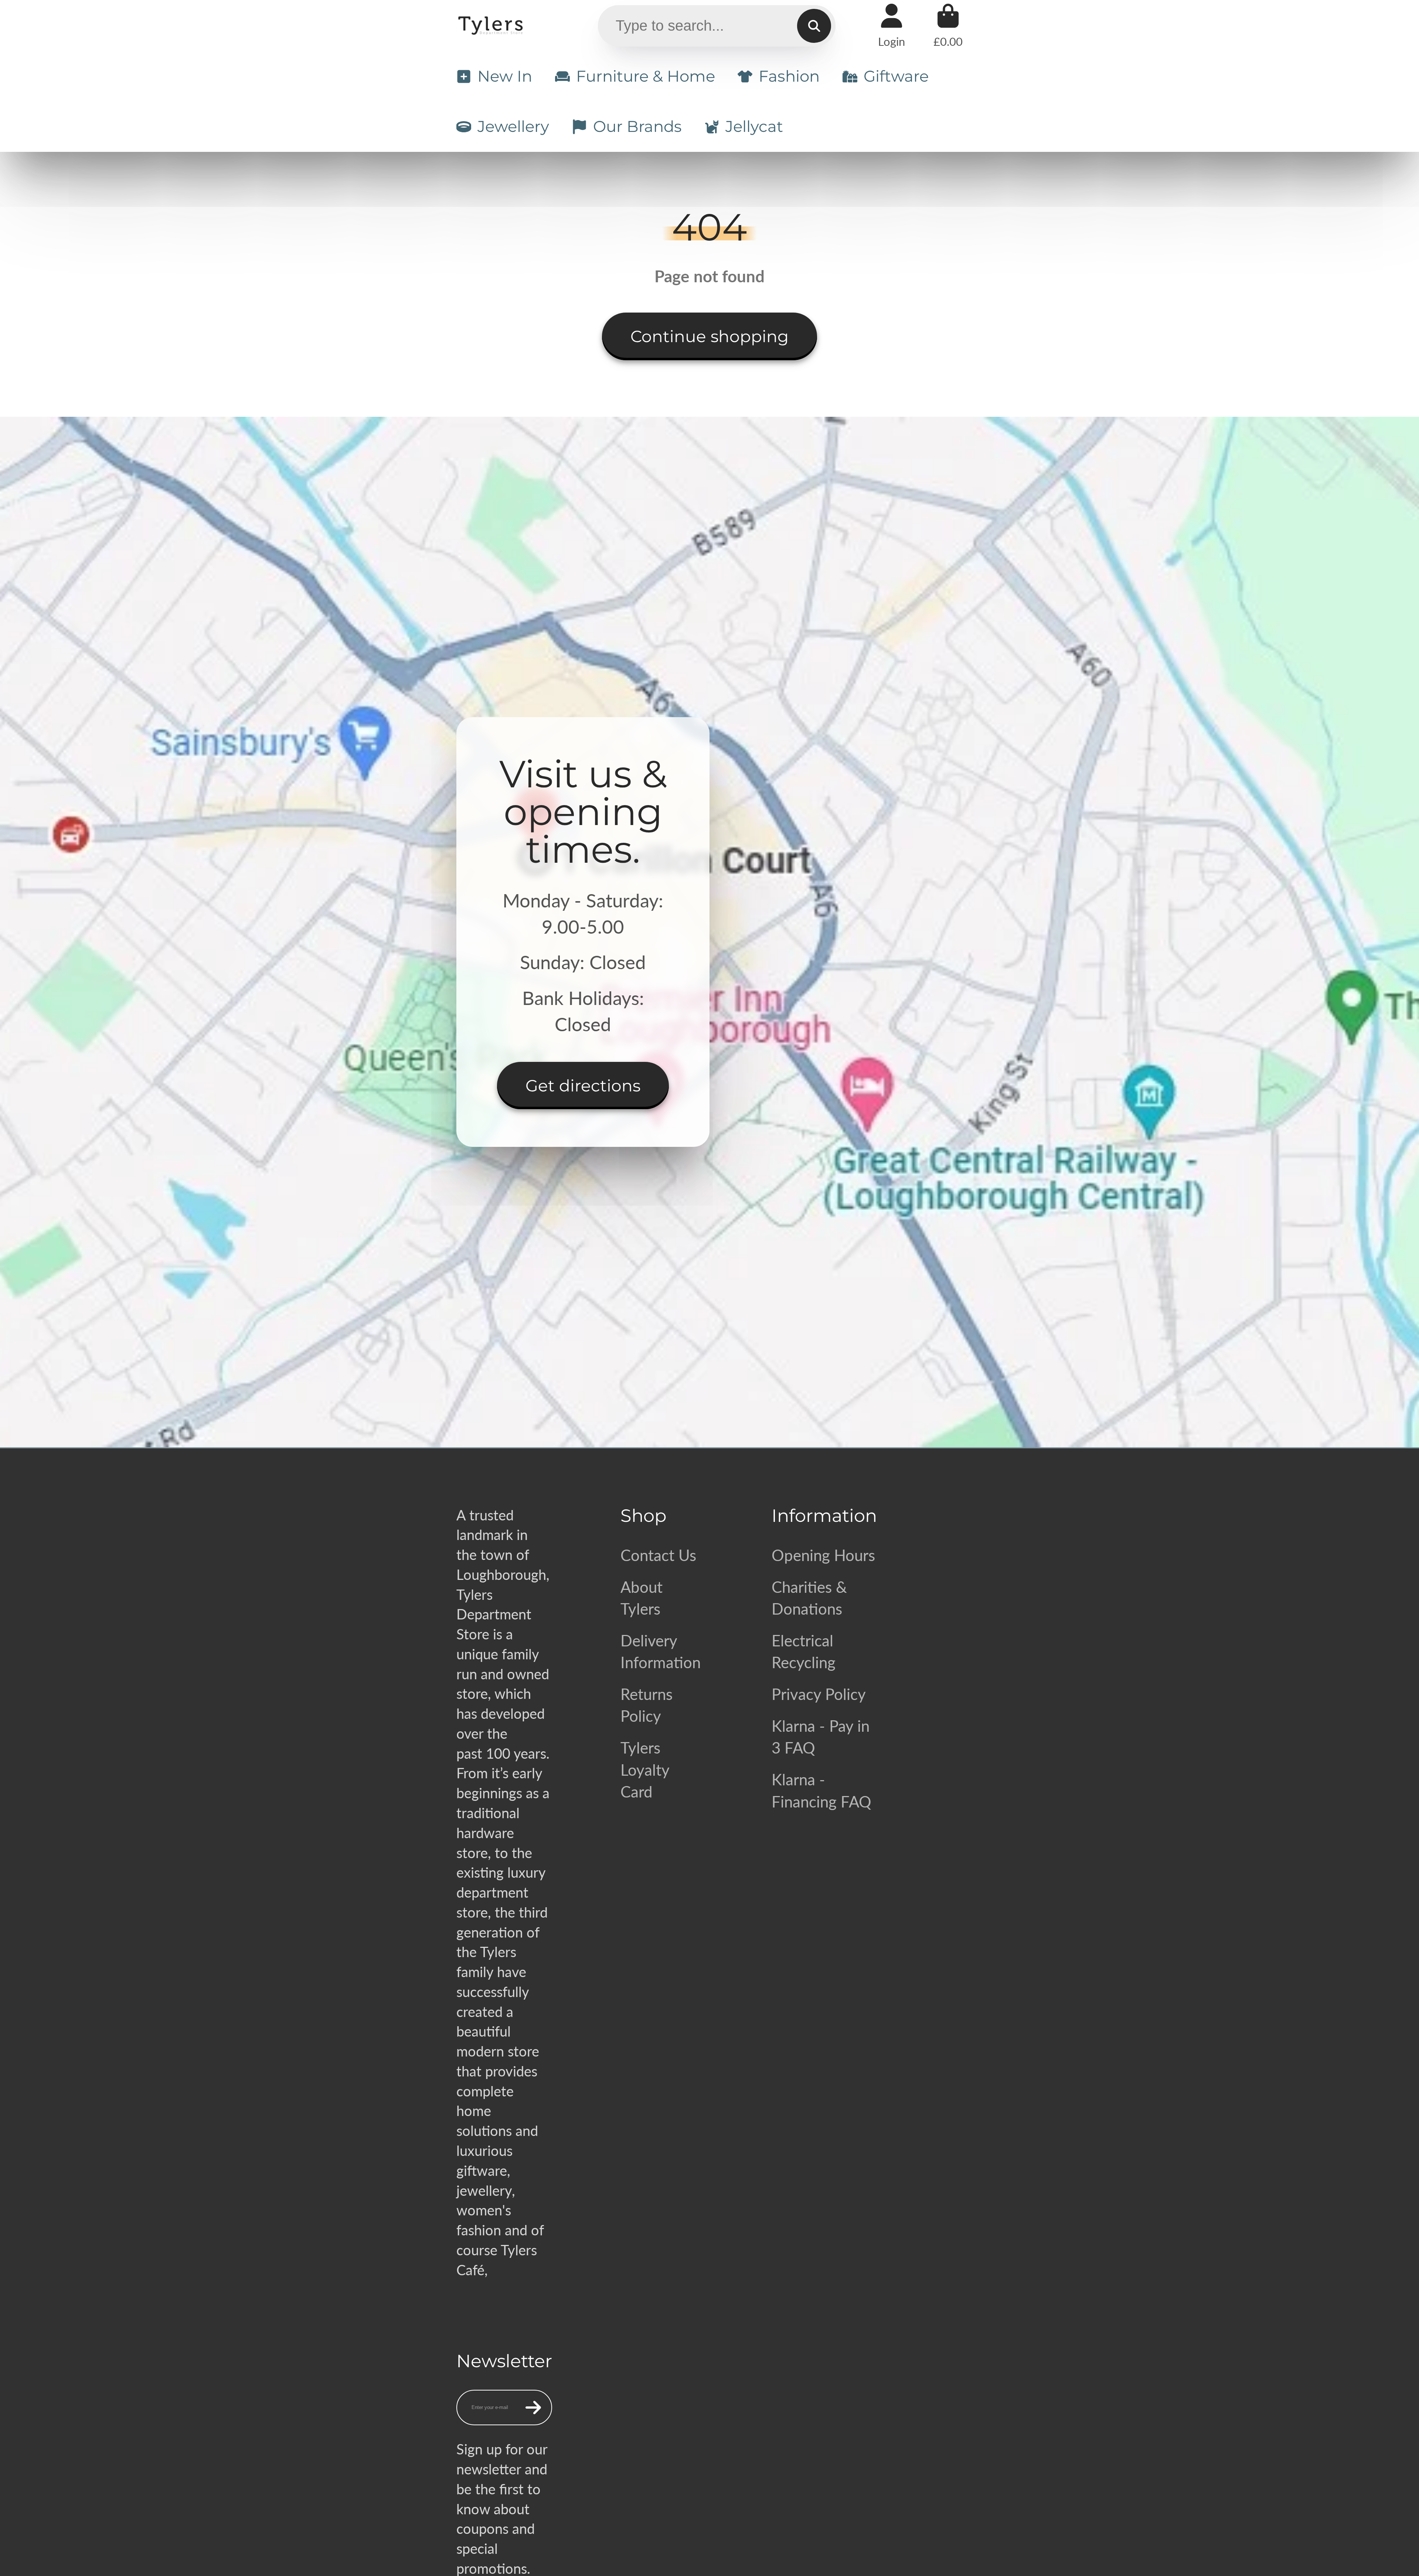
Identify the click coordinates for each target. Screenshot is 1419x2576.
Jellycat (754, 126)
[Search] (814, 26)
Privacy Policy (819, 1694)
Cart (948, 26)
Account (891, 26)
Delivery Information (661, 1651)
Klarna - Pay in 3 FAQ (821, 1737)
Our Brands (637, 126)
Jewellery (513, 126)
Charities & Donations (809, 1598)
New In (505, 76)
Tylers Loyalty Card (645, 1769)
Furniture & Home (646, 76)
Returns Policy (646, 1705)
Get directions (583, 1086)
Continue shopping (709, 336)
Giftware (896, 76)
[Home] (492, 26)
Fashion (789, 76)
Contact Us (658, 1555)
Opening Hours (823, 1555)
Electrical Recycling (804, 1651)
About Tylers (642, 1598)
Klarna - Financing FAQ (821, 1790)
